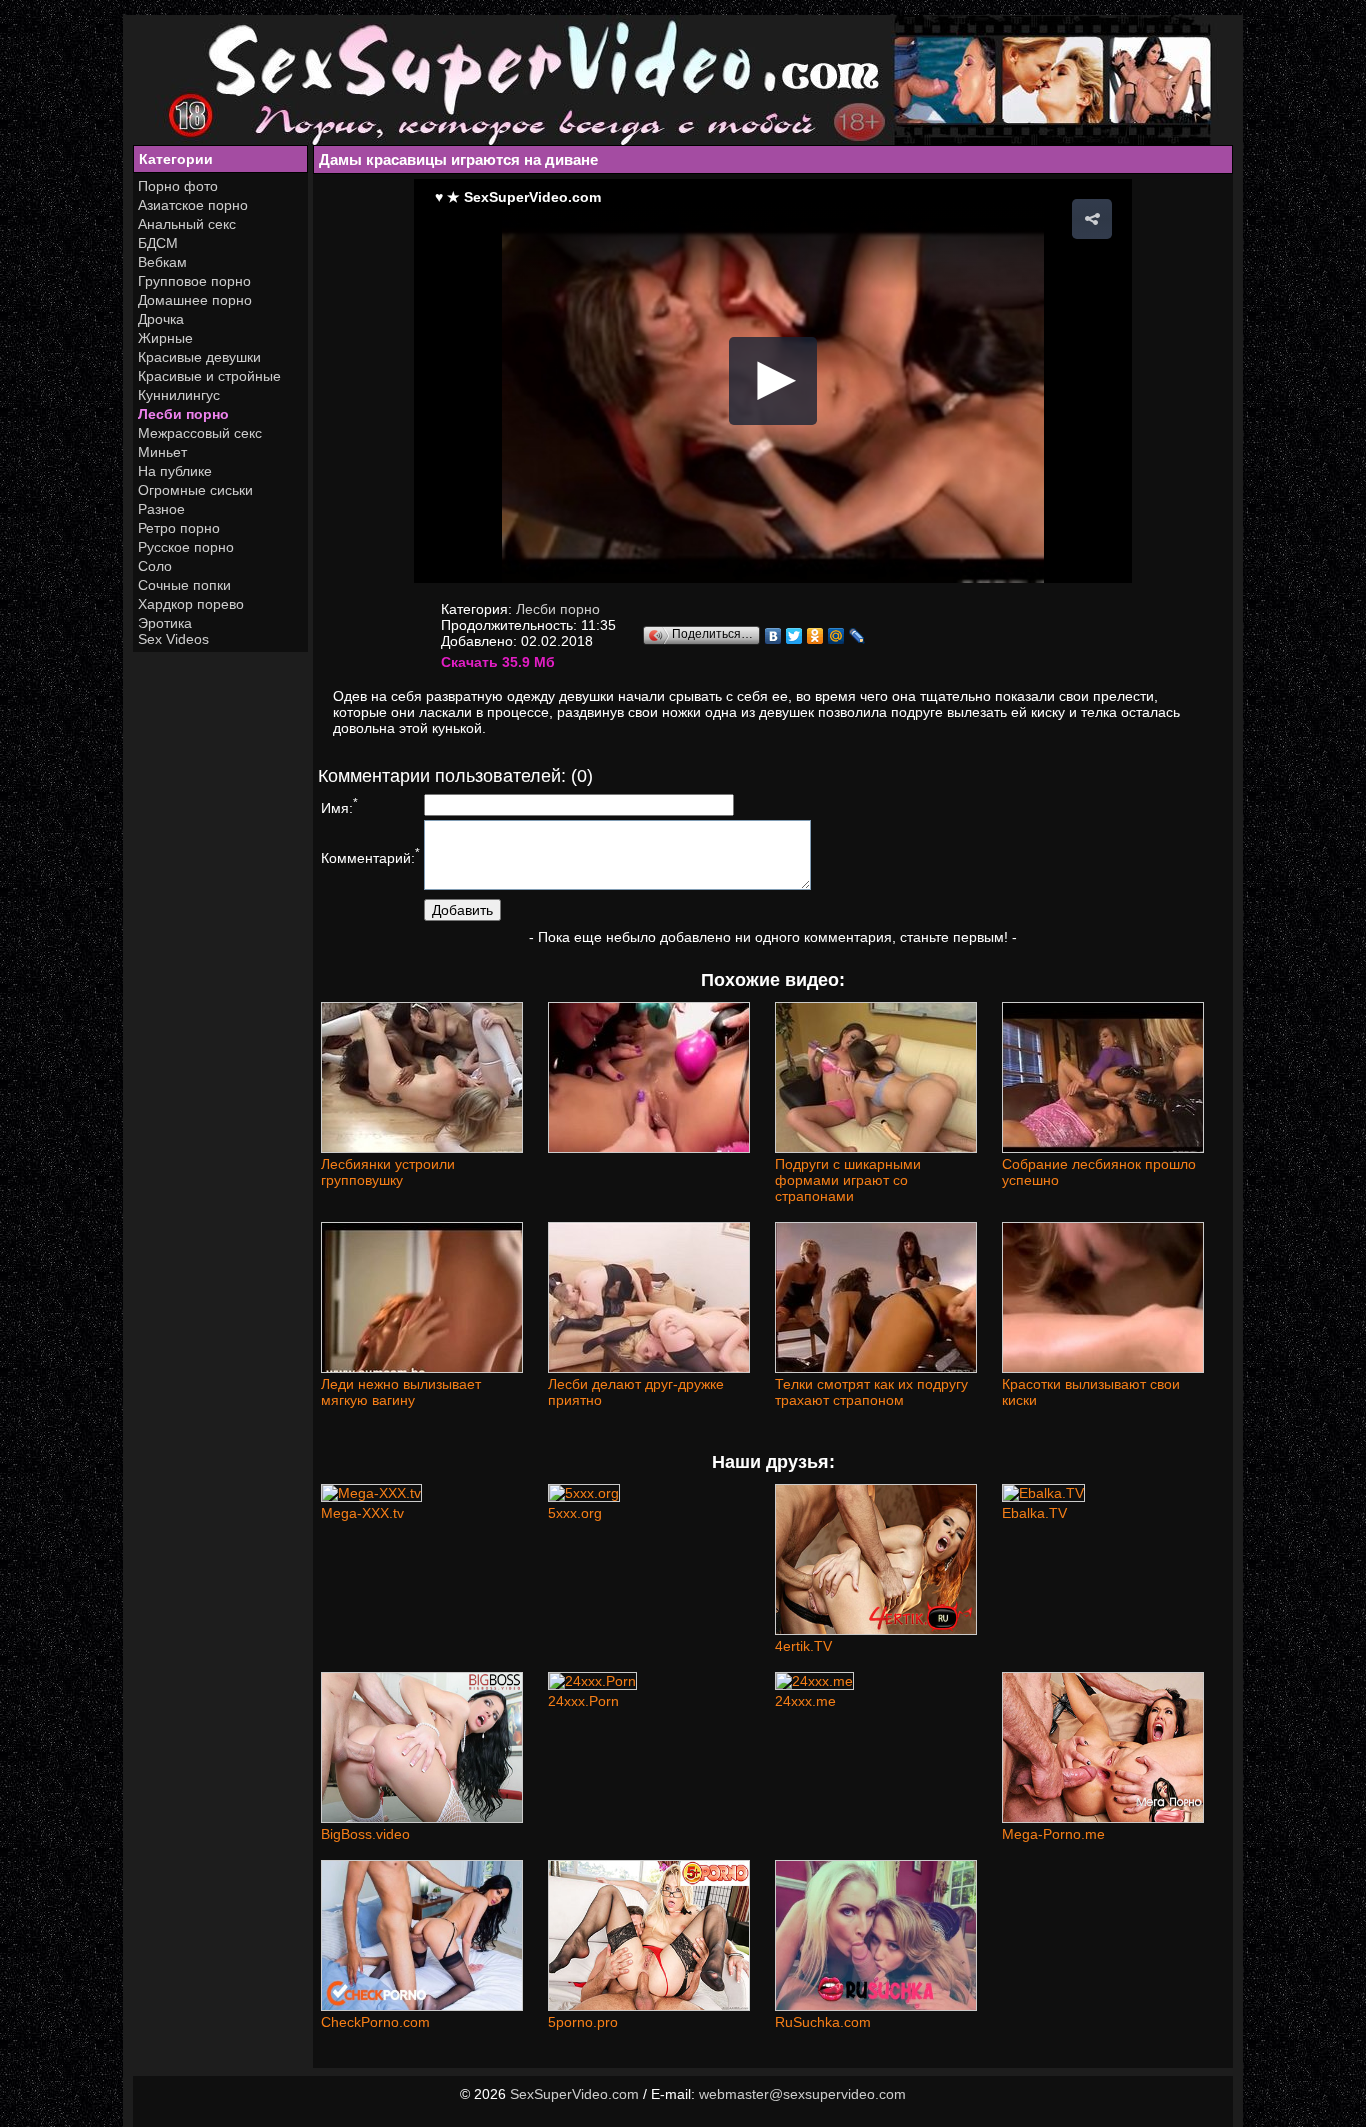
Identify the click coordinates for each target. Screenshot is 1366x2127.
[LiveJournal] (857, 636)
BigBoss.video (365, 1834)
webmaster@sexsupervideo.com (802, 2094)
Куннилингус (179, 395)
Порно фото (178, 186)
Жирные (165, 338)
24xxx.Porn (583, 1701)
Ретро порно (179, 528)
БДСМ (158, 243)
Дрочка (161, 319)
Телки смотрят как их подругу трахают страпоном (871, 1392)
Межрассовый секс (200, 433)
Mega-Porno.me (1053, 1834)
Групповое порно (194, 281)
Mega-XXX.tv (362, 1513)
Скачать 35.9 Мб (498, 662)
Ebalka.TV (1034, 1513)
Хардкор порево (191, 604)
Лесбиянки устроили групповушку (388, 1172)
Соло (155, 566)
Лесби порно (183, 414)
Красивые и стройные (209, 376)
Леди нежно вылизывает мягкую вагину (401, 1392)
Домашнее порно (195, 300)
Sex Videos (173, 639)
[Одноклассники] (815, 636)
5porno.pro (583, 2022)
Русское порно (186, 547)
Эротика (165, 623)
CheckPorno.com (375, 2022)
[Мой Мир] (836, 636)
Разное (161, 509)
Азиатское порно (193, 205)
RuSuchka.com (823, 2022)
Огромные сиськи (195, 490)
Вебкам (162, 262)
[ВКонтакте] (773, 636)
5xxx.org (575, 1513)
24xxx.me (805, 1701)
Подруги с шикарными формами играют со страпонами (848, 1180)
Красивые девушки (199, 357)
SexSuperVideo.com (574, 2094)
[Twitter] (794, 636)
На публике (175, 471)
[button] (1092, 219)
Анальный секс (187, 224)
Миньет (162, 452)
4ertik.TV (803, 1646)
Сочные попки (184, 585)
